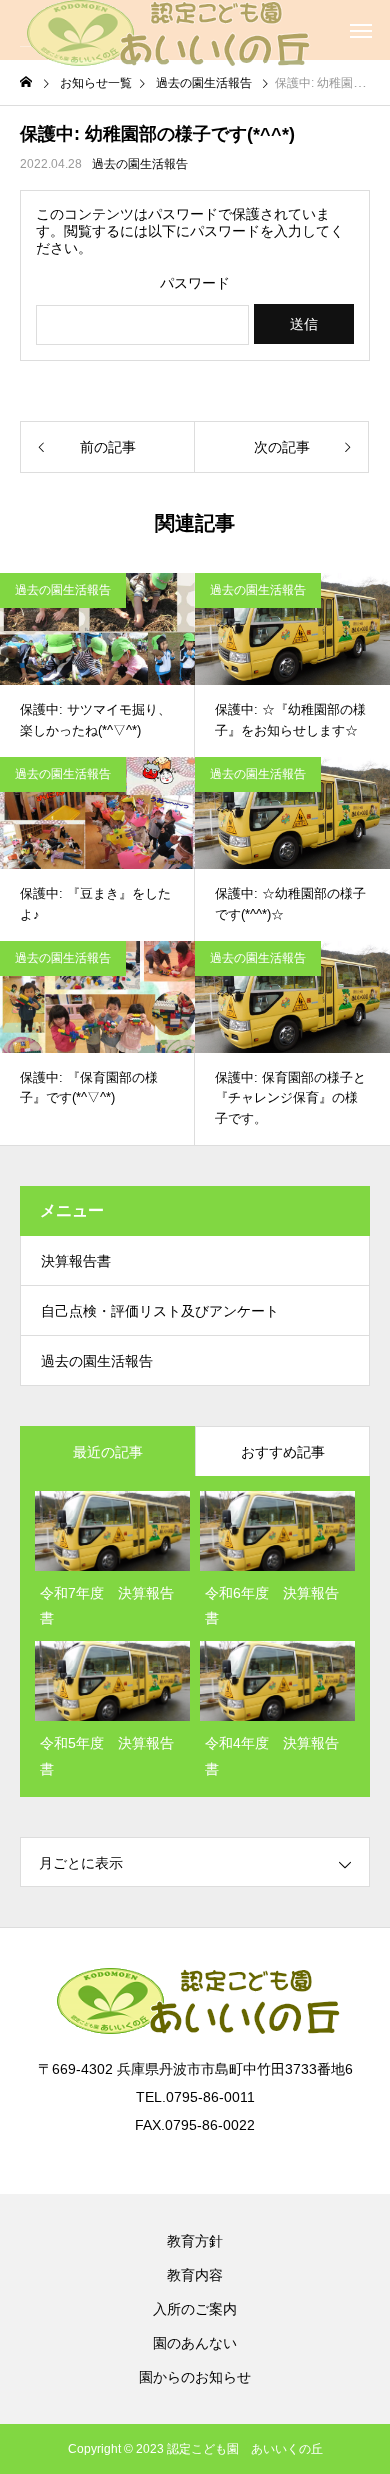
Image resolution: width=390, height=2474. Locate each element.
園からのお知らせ (195, 2377)
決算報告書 (76, 1261)
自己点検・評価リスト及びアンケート (160, 1311)
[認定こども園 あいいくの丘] (165, 30)
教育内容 (195, 2275)
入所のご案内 (195, 2309)
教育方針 (195, 2241)
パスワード (195, 283)
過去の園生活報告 (140, 164)
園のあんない (195, 2343)
